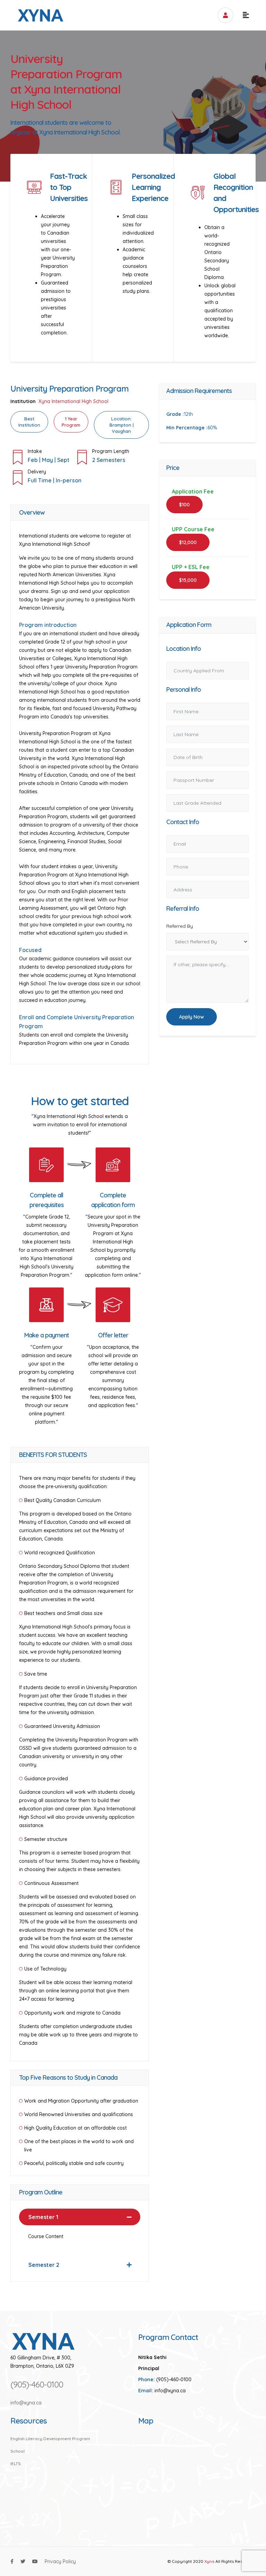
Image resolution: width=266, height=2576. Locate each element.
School (17, 2451)
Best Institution (29, 422)
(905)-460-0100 (37, 2384)
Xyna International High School (73, 401)
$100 (184, 505)
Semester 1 (43, 2217)
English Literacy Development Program (50, 2439)
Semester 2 (44, 2265)
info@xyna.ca (26, 2403)
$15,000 (188, 580)
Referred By (180, 926)
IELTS (16, 2463)
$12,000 (188, 542)
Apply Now (192, 1017)
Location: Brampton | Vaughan (122, 425)
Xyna (209, 2561)
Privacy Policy (60, 2561)
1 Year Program (71, 422)
